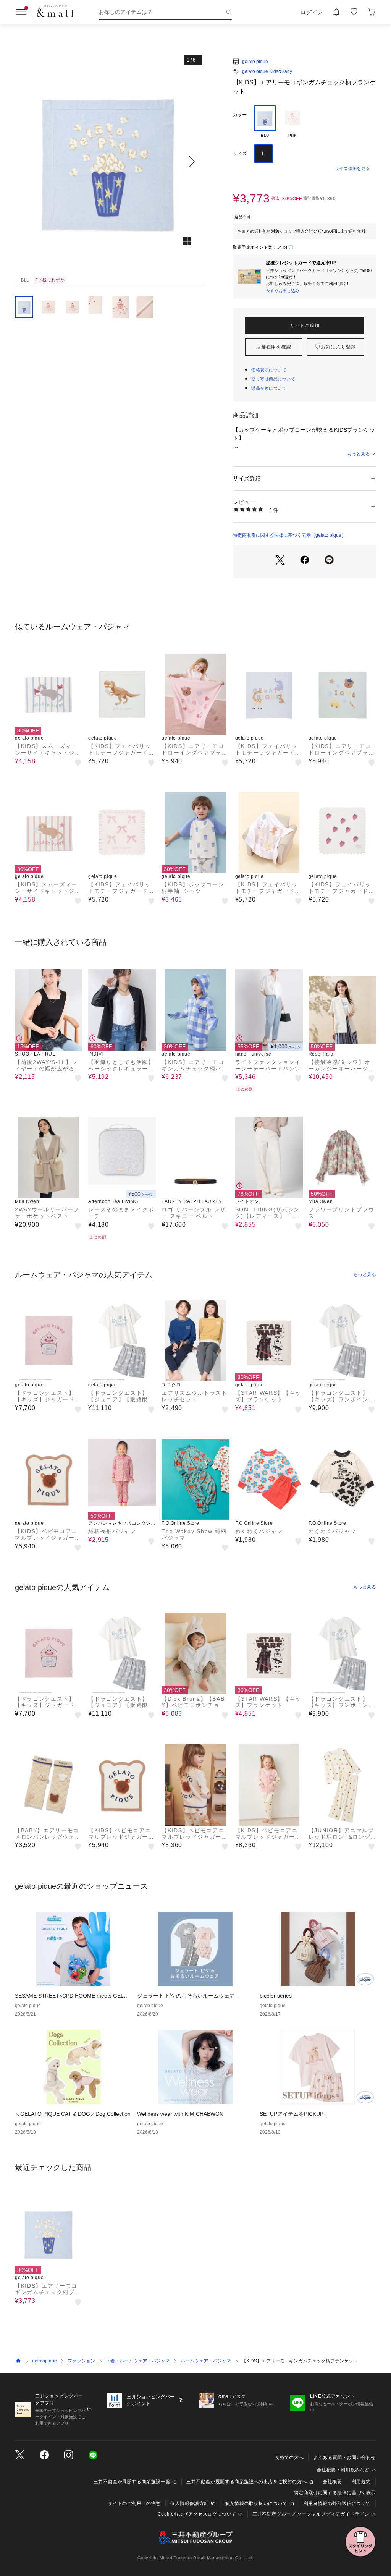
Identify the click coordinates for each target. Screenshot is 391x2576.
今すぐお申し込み (283, 291)
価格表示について (269, 370)
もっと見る (359, 454)
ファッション (81, 2361)
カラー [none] (240, 115)
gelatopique (44, 2361)
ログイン (312, 12)
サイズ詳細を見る (352, 168)
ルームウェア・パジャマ (206, 2361)
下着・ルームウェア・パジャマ (138, 2361)
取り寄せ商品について (273, 379)
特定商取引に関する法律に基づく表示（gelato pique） (289, 535)
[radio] (265, 122)
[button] (109, 161)
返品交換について (269, 388)
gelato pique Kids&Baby (267, 71)
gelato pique (255, 62)
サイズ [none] (240, 154)
